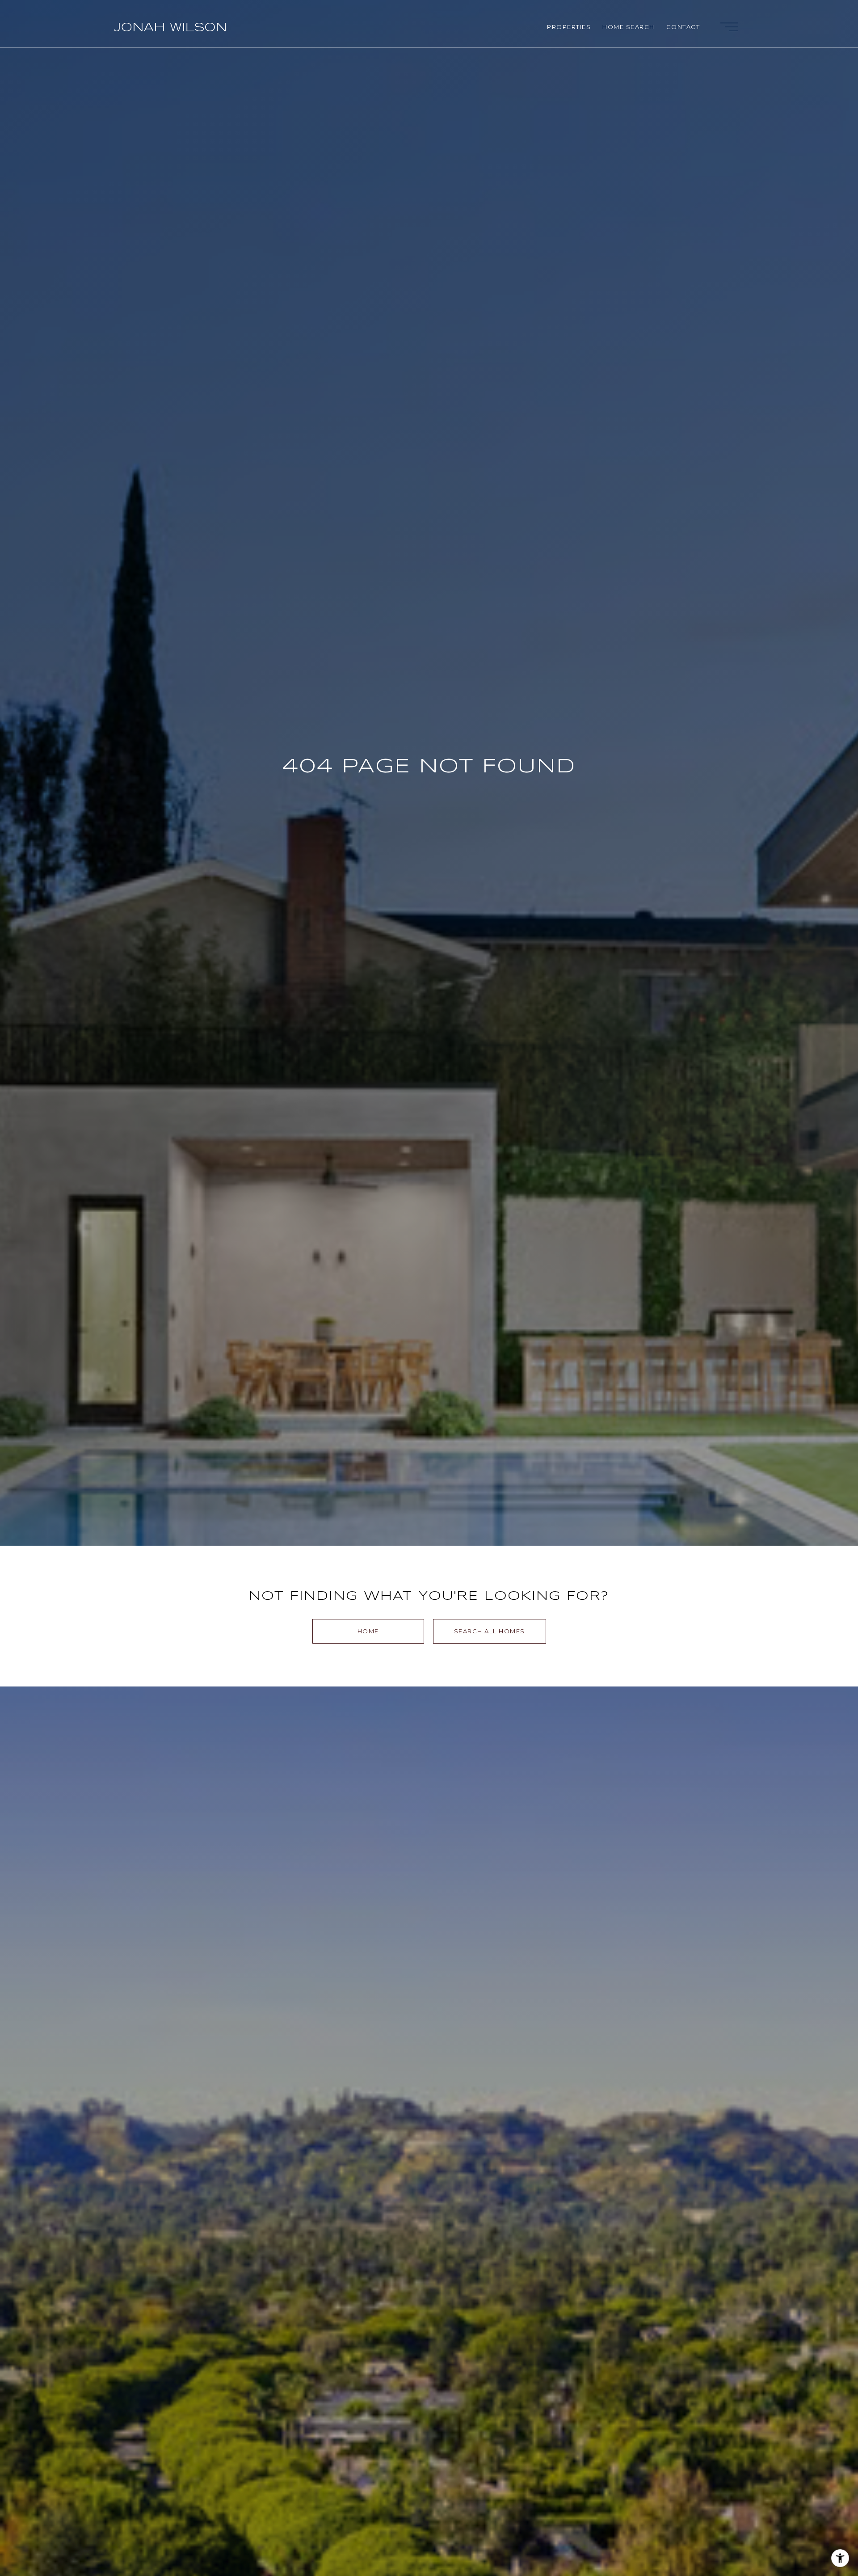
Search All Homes (490, 1631)
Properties (569, 27)
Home (368, 1631)
